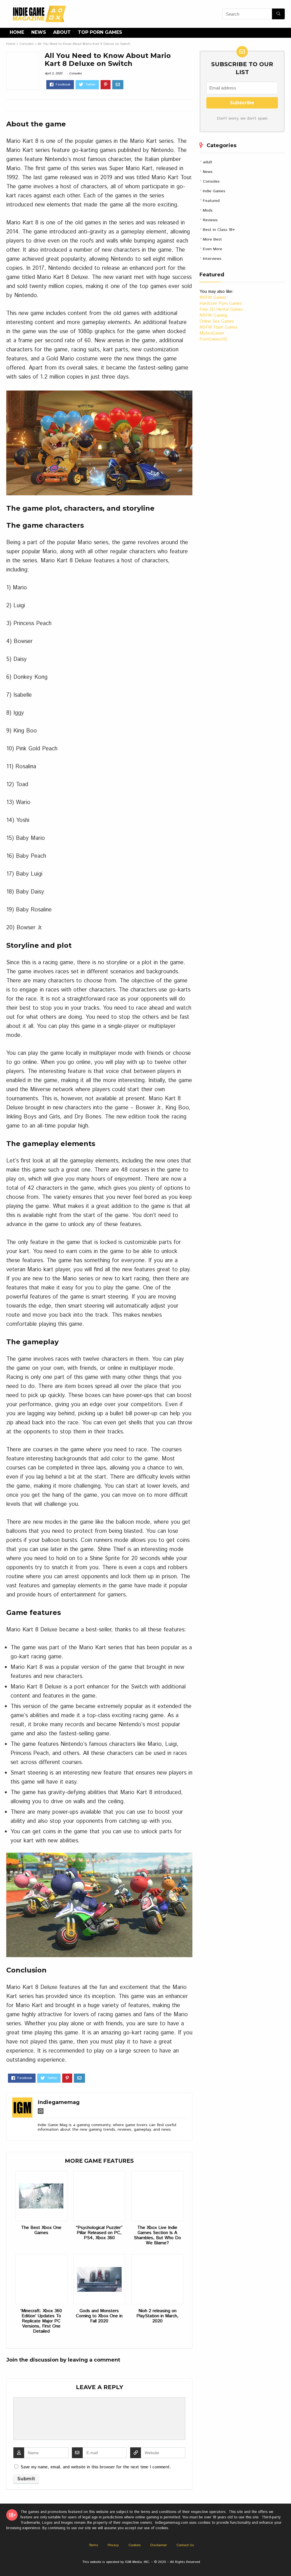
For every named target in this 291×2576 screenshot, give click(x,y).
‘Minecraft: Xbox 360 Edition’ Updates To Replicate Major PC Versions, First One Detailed (41, 2321)
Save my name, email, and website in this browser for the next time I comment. (96, 2467)
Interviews (212, 259)
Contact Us (185, 2545)
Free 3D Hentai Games (221, 309)
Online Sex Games (217, 321)
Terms (93, 2545)
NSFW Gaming (213, 315)
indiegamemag (59, 2102)
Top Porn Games (100, 32)
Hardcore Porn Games (221, 303)
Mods (208, 210)
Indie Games (214, 191)
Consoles (26, 44)
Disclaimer (159, 2545)
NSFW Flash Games (219, 327)
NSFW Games (213, 298)
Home (17, 32)
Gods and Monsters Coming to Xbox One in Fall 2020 (99, 2316)
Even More (213, 249)
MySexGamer (212, 333)
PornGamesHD (214, 339)
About (62, 32)
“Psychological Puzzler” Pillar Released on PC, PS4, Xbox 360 (99, 2233)
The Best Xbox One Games (41, 2230)
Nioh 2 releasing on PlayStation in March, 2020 (157, 2316)
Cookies (135, 2545)
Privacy (113, 2545)
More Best (212, 239)
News (39, 32)
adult (208, 162)
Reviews (210, 220)
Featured (211, 201)
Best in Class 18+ (219, 230)
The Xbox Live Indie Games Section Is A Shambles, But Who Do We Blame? (157, 2235)
